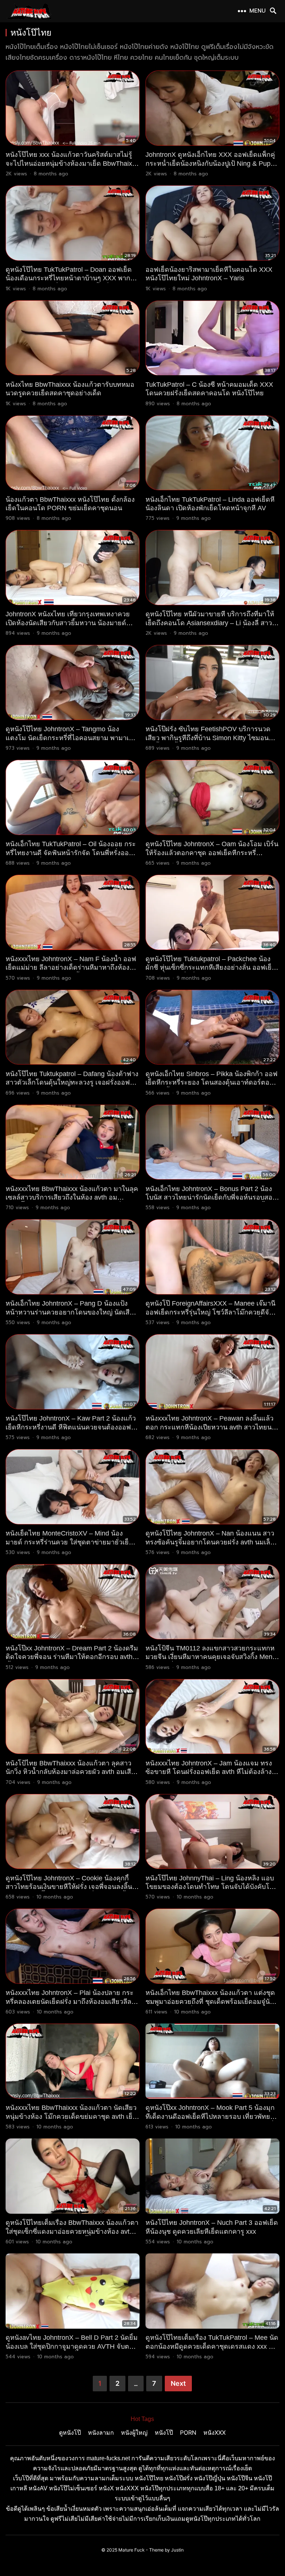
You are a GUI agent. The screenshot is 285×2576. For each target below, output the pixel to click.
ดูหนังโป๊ (70, 2432)
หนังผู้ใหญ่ (134, 2432)
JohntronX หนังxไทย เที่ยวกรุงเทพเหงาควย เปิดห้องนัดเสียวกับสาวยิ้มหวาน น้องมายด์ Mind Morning (68, 623)
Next (178, 2383)
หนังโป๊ (164, 2432)
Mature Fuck (132, 2550)
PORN (188, 2432)
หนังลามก (101, 2432)
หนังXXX (214, 2432)
